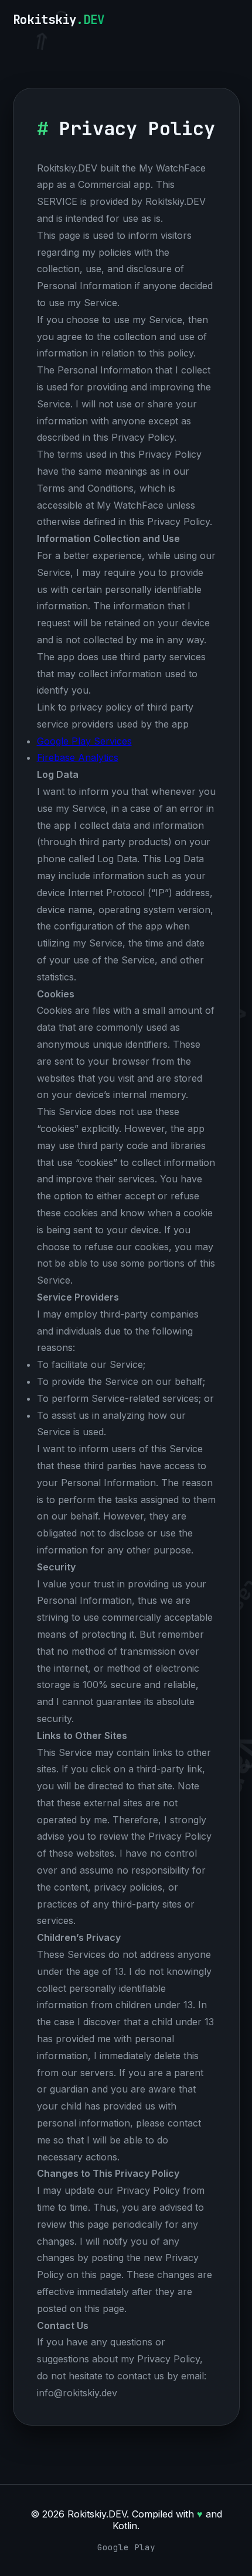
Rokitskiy (59, 20)
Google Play (126, 2547)
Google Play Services (84, 741)
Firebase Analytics (78, 757)
